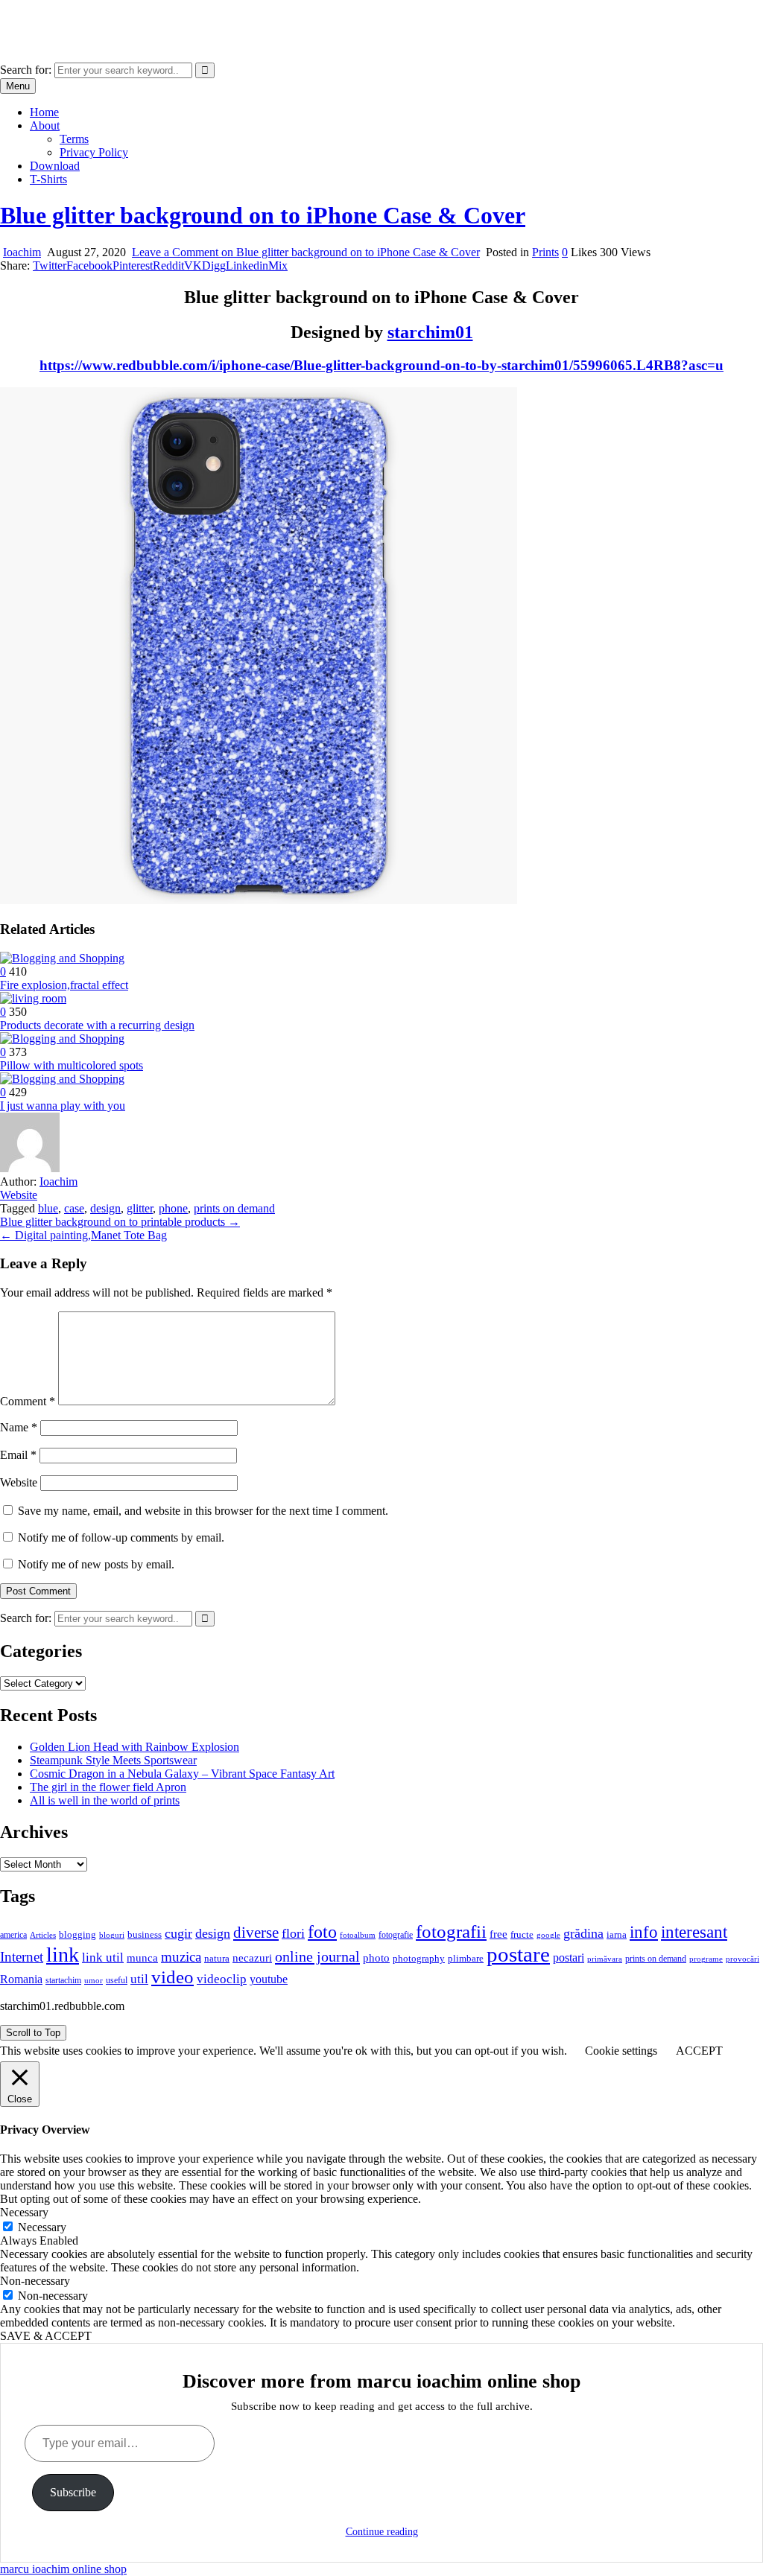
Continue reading (382, 2532)
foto (322, 1931)
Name (19, 1427)
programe (706, 1959)
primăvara (605, 1959)
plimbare (466, 1958)
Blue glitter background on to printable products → (120, 1222)
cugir (178, 1933)
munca (142, 1958)
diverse (256, 1933)
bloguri (112, 1935)
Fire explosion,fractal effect (64, 985)
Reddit (168, 265)
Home (44, 112)
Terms (74, 139)
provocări (743, 1959)
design (105, 1208)
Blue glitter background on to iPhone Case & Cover (263, 215)
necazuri (252, 1958)
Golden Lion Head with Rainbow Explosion (134, 1747)
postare (518, 1954)
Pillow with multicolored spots (72, 1065)
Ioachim (22, 252)
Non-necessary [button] (35, 2281)
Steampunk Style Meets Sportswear (113, 1760)
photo (376, 1958)
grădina (583, 1933)
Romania (21, 1979)
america (13, 1935)
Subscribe (73, 2492)
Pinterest (133, 265)
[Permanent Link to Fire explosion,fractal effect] (62, 958)
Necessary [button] (24, 2212)
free (498, 1934)
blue (48, 1208)
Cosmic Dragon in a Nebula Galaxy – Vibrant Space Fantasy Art (182, 1774)
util (139, 1979)
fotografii (451, 1931)
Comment (28, 1401)
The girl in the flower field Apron (108, 1787)
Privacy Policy (94, 152)
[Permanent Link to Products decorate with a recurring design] (33, 998)
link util (103, 1958)
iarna (617, 1934)
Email (18, 1455)
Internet (22, 1957)
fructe (522, 1934)
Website (19, 1195)
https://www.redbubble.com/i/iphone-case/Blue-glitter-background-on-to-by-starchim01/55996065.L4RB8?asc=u (381, 365)
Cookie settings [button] (621, 2051)
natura (217, 1958)
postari (569, 1958)
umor (94, 1980)
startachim (63, 1980)
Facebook (89, 265)
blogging (77, 1935)
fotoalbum (358, 1935)
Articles (43, 1935)
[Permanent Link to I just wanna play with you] (62, 1079)
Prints (545, 252)
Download (55, 166)
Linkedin (247, 265)
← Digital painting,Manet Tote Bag (83, 1235)
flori (293, 1933)
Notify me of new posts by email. (96, 1564)
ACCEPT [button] (699, 2051)
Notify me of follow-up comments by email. (121, 1537)
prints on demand (234, 1208)
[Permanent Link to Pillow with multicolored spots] (62, 1039)
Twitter (50, 265)
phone (173, 1208)
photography (419, 1959)
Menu (18, 86)
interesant (694, 1932)
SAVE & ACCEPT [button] (46, 2336)
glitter (140, 1208)
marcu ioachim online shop (63, 18)
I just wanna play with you (63, 1106)
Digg (214, 265)
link (63, 1955)
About (45, 125)
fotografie (396, 1935)
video (172, 1977)
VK (193, 265)
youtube (269, 1979)
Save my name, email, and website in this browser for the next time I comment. (203, 1511)
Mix (278, 265)
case (74, 1208)
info (644, 1932)
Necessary (42, 2227)
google (548, 1935)
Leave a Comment (306, 252)
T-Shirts (48, 179)
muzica (181, 1957)
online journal (317, 1956)
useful (117, 1980)
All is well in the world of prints (105, 1800)
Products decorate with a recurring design (97, 1025)
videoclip (222, 1979)
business (145, 1934)
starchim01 (430, 332)
